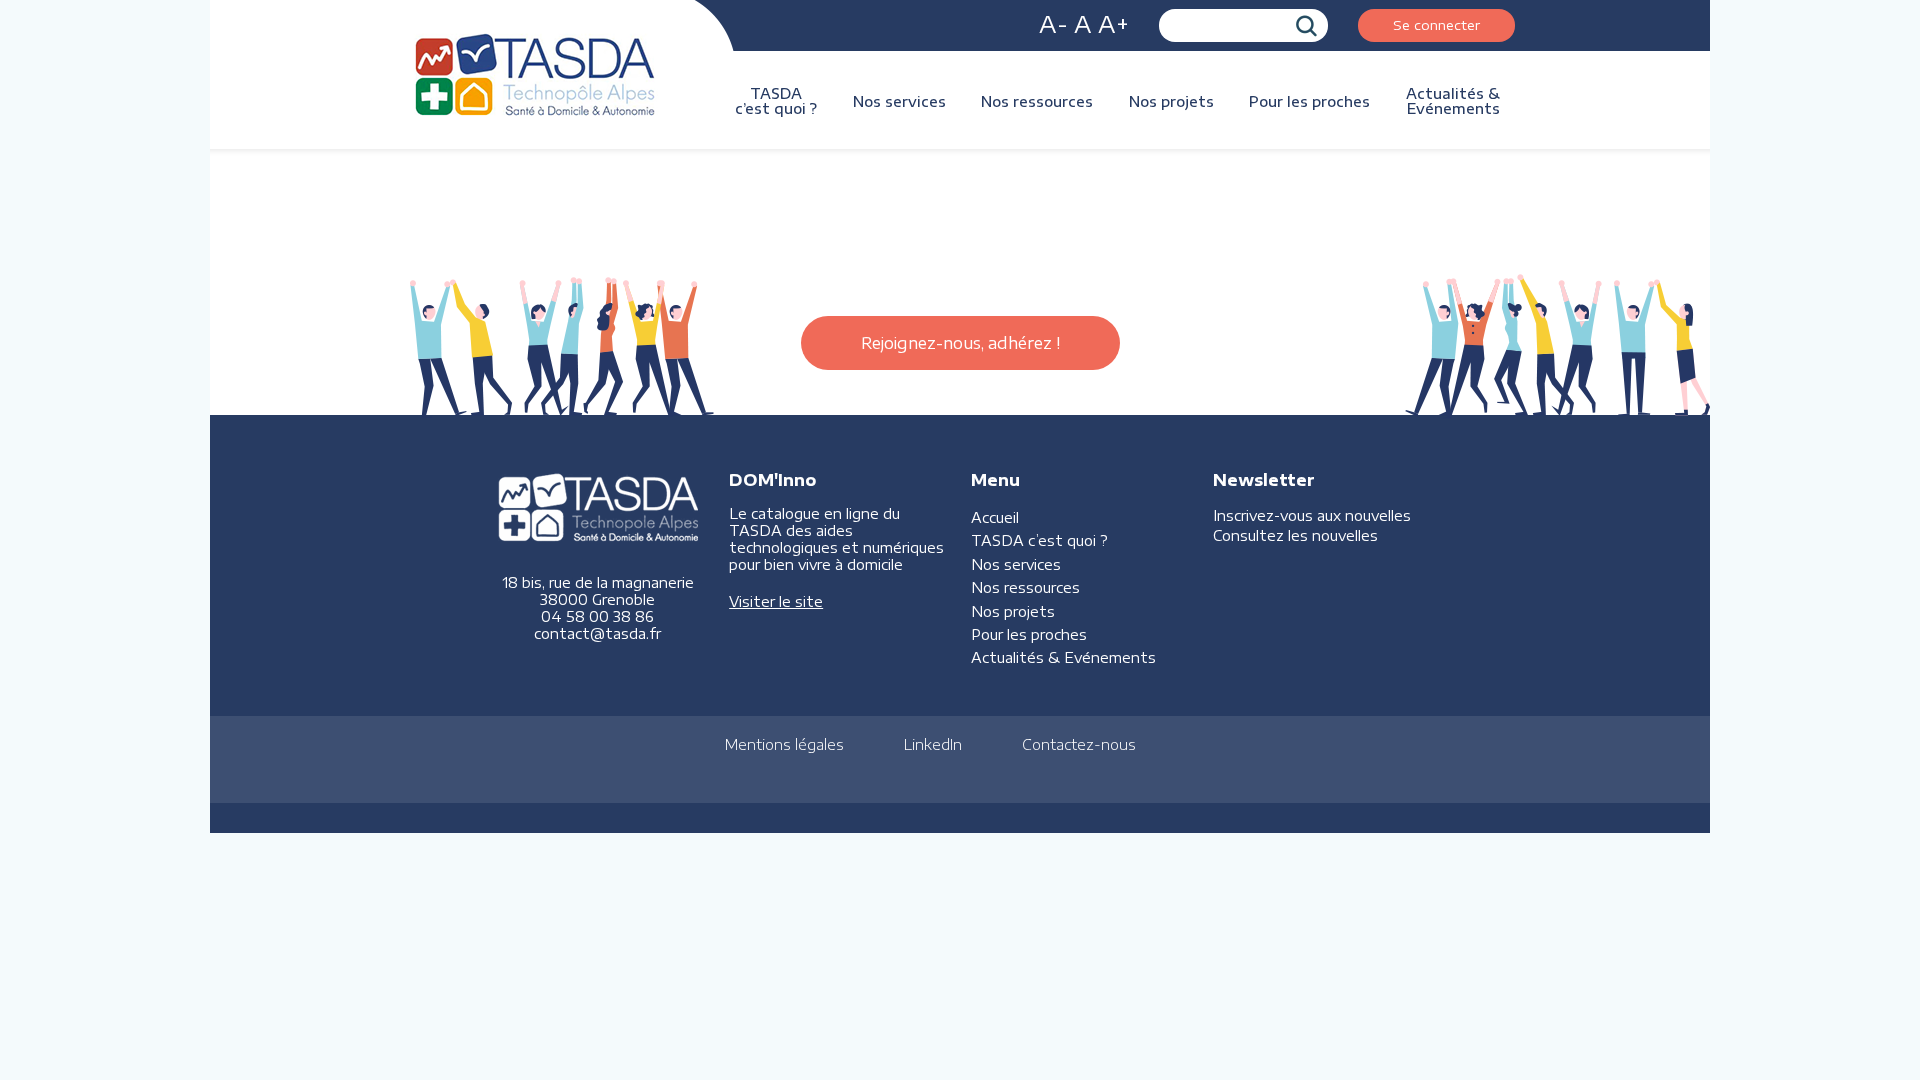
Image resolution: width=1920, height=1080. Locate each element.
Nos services (899, 101)
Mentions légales (784, 744)
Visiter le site (776, 601)
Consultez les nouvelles (1295, 535)
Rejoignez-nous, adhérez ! (960, 343)
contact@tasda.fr (597, 633)
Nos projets (1171, 101)
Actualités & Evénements (1453, 101)
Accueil (995, 517)
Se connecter (1436, 24)
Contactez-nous (1079, 744)
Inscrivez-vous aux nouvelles (1312, 515)
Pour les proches (1309, 101)
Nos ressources (1037, 101)
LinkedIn (933, 744)
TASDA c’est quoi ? (776, 101)
